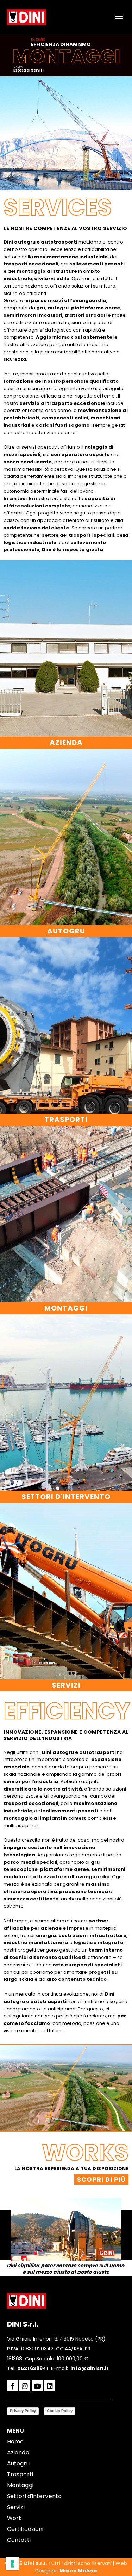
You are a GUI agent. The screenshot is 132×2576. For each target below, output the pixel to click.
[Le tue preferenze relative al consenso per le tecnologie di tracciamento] (12, 2564)
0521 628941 (33, 2368)
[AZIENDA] (66, 648)
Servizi (16, 2507)
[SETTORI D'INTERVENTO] (66, 1403)
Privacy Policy (23, 2411)
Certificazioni (25, 2529)
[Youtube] (37, 2386)
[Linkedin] (50, 2386)
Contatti (19, 2540)
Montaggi (20, 2485)
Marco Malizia (78, 2571)
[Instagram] (25, 2386)
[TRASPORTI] (66, 1025)
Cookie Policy (60, 2411)
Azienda (18, 2452)
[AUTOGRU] (66, 837)
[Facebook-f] (12, 2386)
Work (14, 2518)
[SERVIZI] (66, 1591)
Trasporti (20, 2474)
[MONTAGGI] (66, 1214)
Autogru (18, 2463)
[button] (119, 17)
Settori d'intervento (34, 2496)
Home (15, 2442)
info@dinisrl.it (90, 2368)
